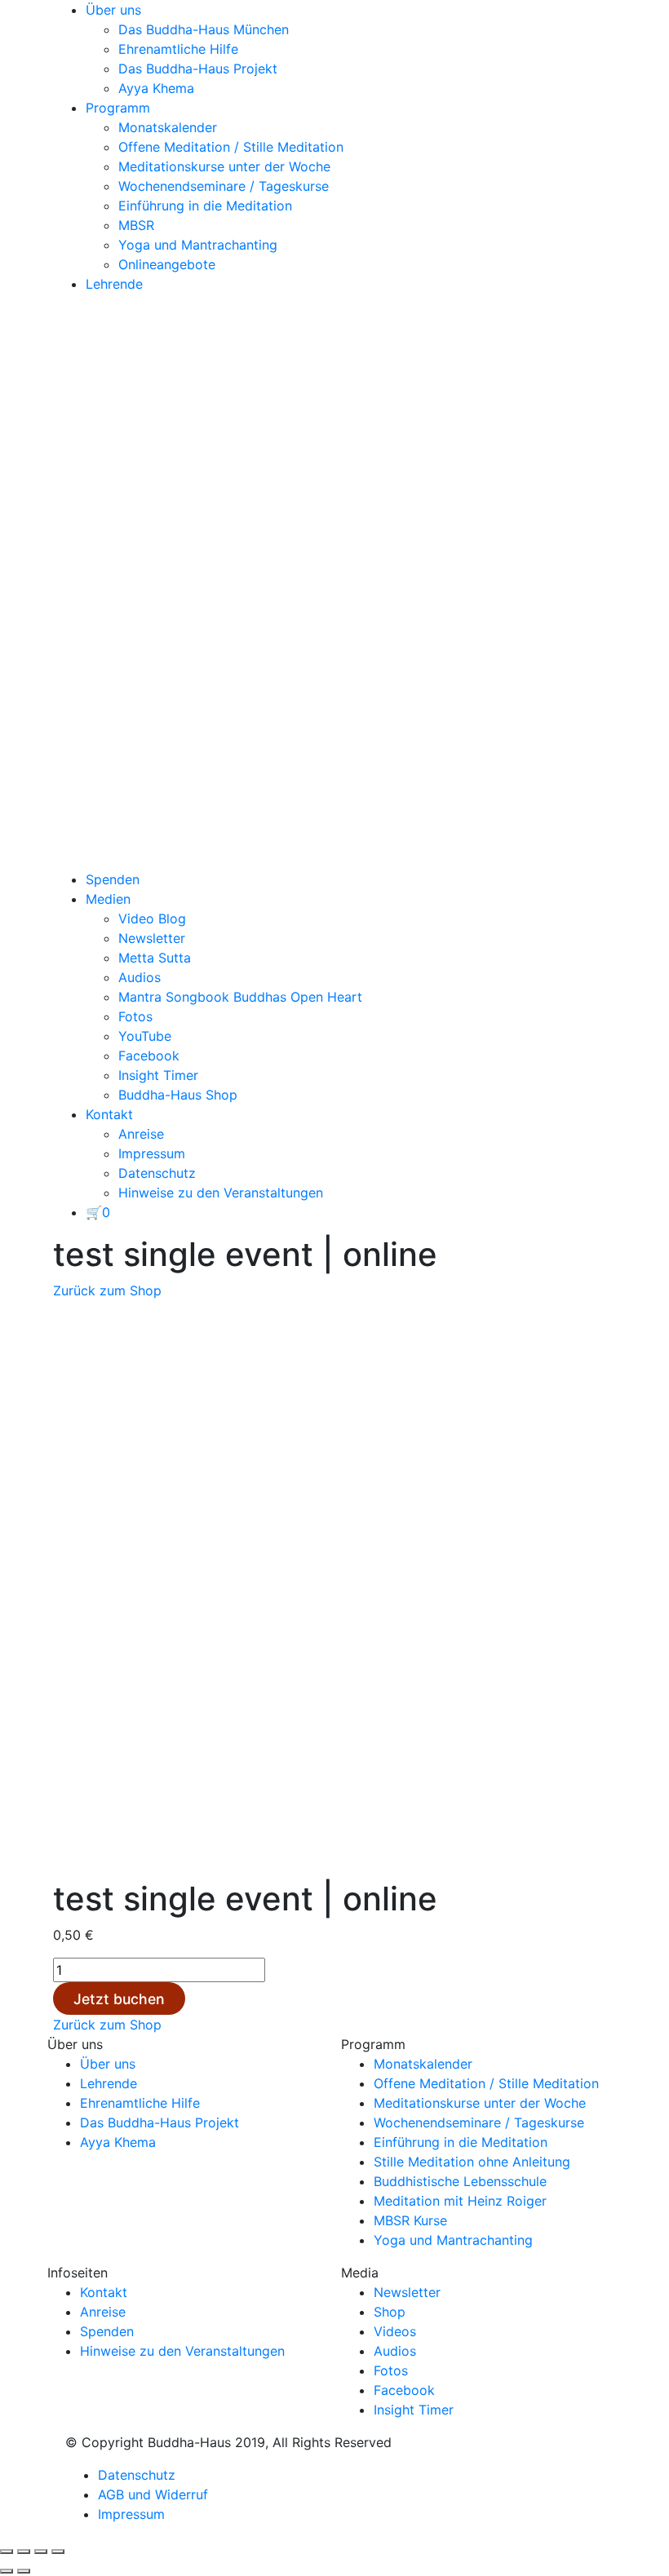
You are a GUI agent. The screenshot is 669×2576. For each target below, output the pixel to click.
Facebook (149, 1056)
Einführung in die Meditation (205, 206)
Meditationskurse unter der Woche (224, 166)
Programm (118, 108)
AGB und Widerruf (153, 2494)
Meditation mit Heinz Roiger (460, 2201)
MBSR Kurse (410, 2220)
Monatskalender (168, 127)
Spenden (113, 879)
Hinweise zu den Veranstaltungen (221, 1193)
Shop (390, 2312)
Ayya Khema (156, 88)
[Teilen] (41, 2552)
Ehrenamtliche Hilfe (178, 49)
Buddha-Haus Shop (178, 1095)
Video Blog (152, 918)
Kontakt (109, 1114)
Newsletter (152, 938)
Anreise (141, 1134)
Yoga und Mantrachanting (198, 245)
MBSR (136, 225)
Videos (395, 2331)
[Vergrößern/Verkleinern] (7, 2552)
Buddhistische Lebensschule (460, 2181)
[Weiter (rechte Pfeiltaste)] (24, 2571)
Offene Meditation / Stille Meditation (231, 147)
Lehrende (114, 284)
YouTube (145, 1036)
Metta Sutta (155, 958)
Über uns (113, 10)
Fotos (135, 1016)
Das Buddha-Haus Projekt (198, 69)
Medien (108, 899)
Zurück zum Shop (107, 1290)
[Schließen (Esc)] (58, 2552)
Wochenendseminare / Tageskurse (224, 186)
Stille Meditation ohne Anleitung (472, 2162)
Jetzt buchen (119, 1999)
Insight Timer (158, 1075)
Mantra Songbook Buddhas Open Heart (240, 997)
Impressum (152, 1153)
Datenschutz (157, 1173)
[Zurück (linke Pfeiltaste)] (7, 2571)
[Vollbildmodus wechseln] (24, 2552)
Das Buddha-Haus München (204, 29)
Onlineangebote (167, 264)
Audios (140, 977)
